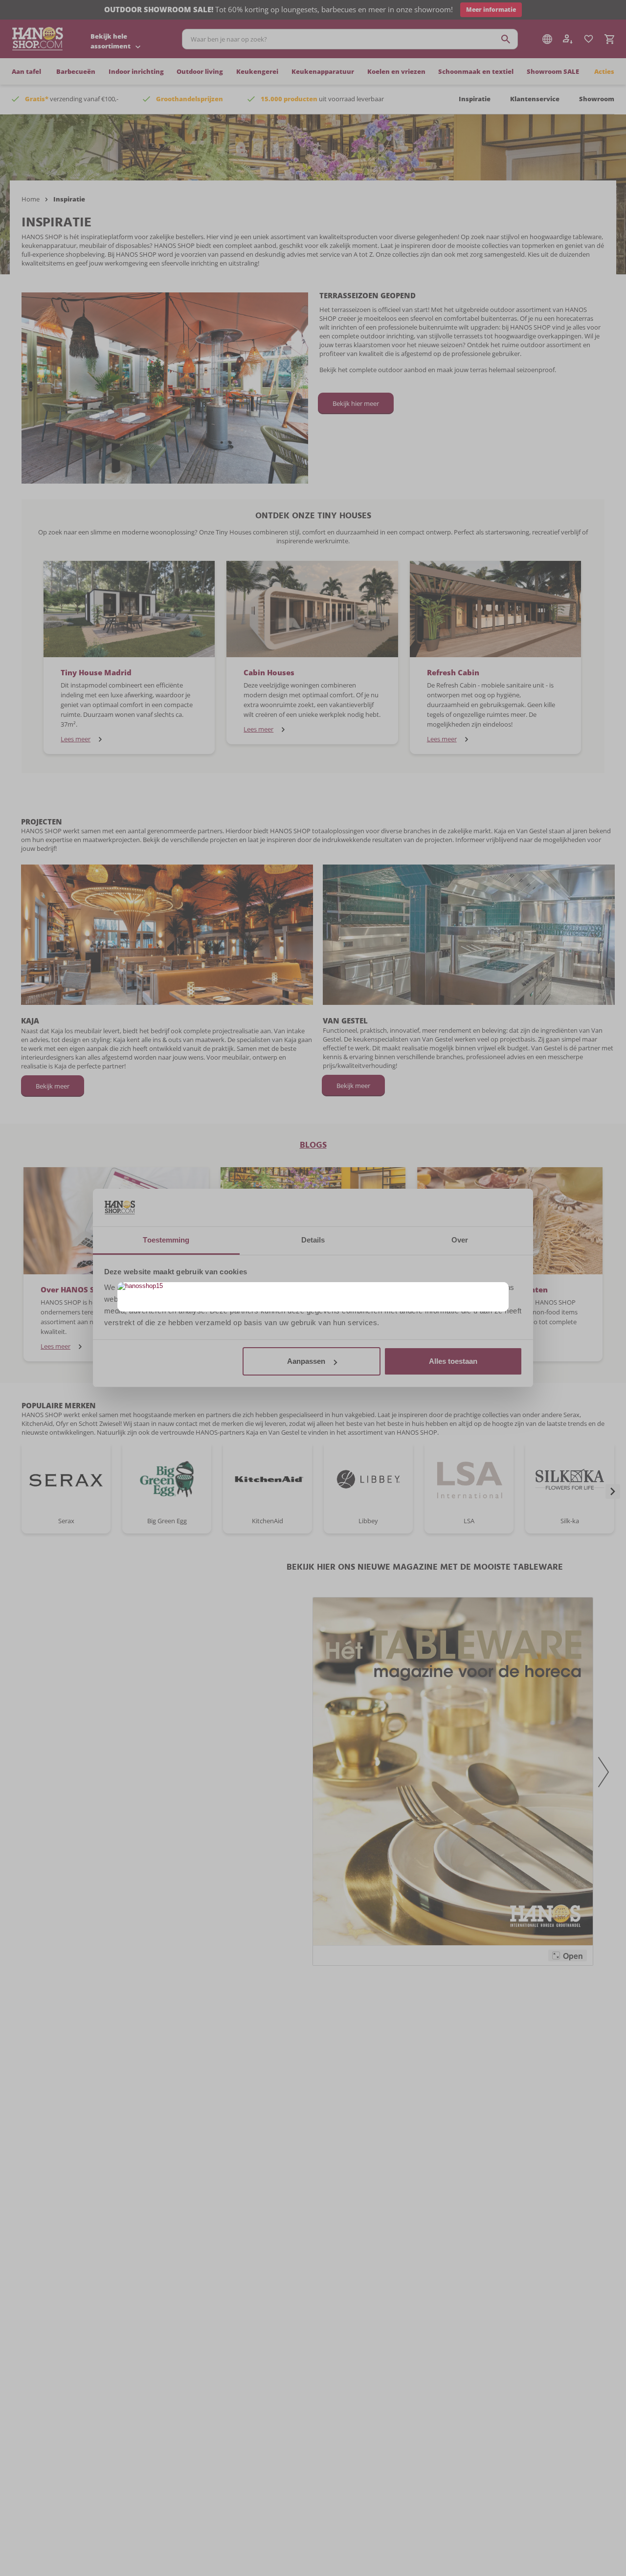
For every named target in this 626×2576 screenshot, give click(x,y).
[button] (500, 1291)
